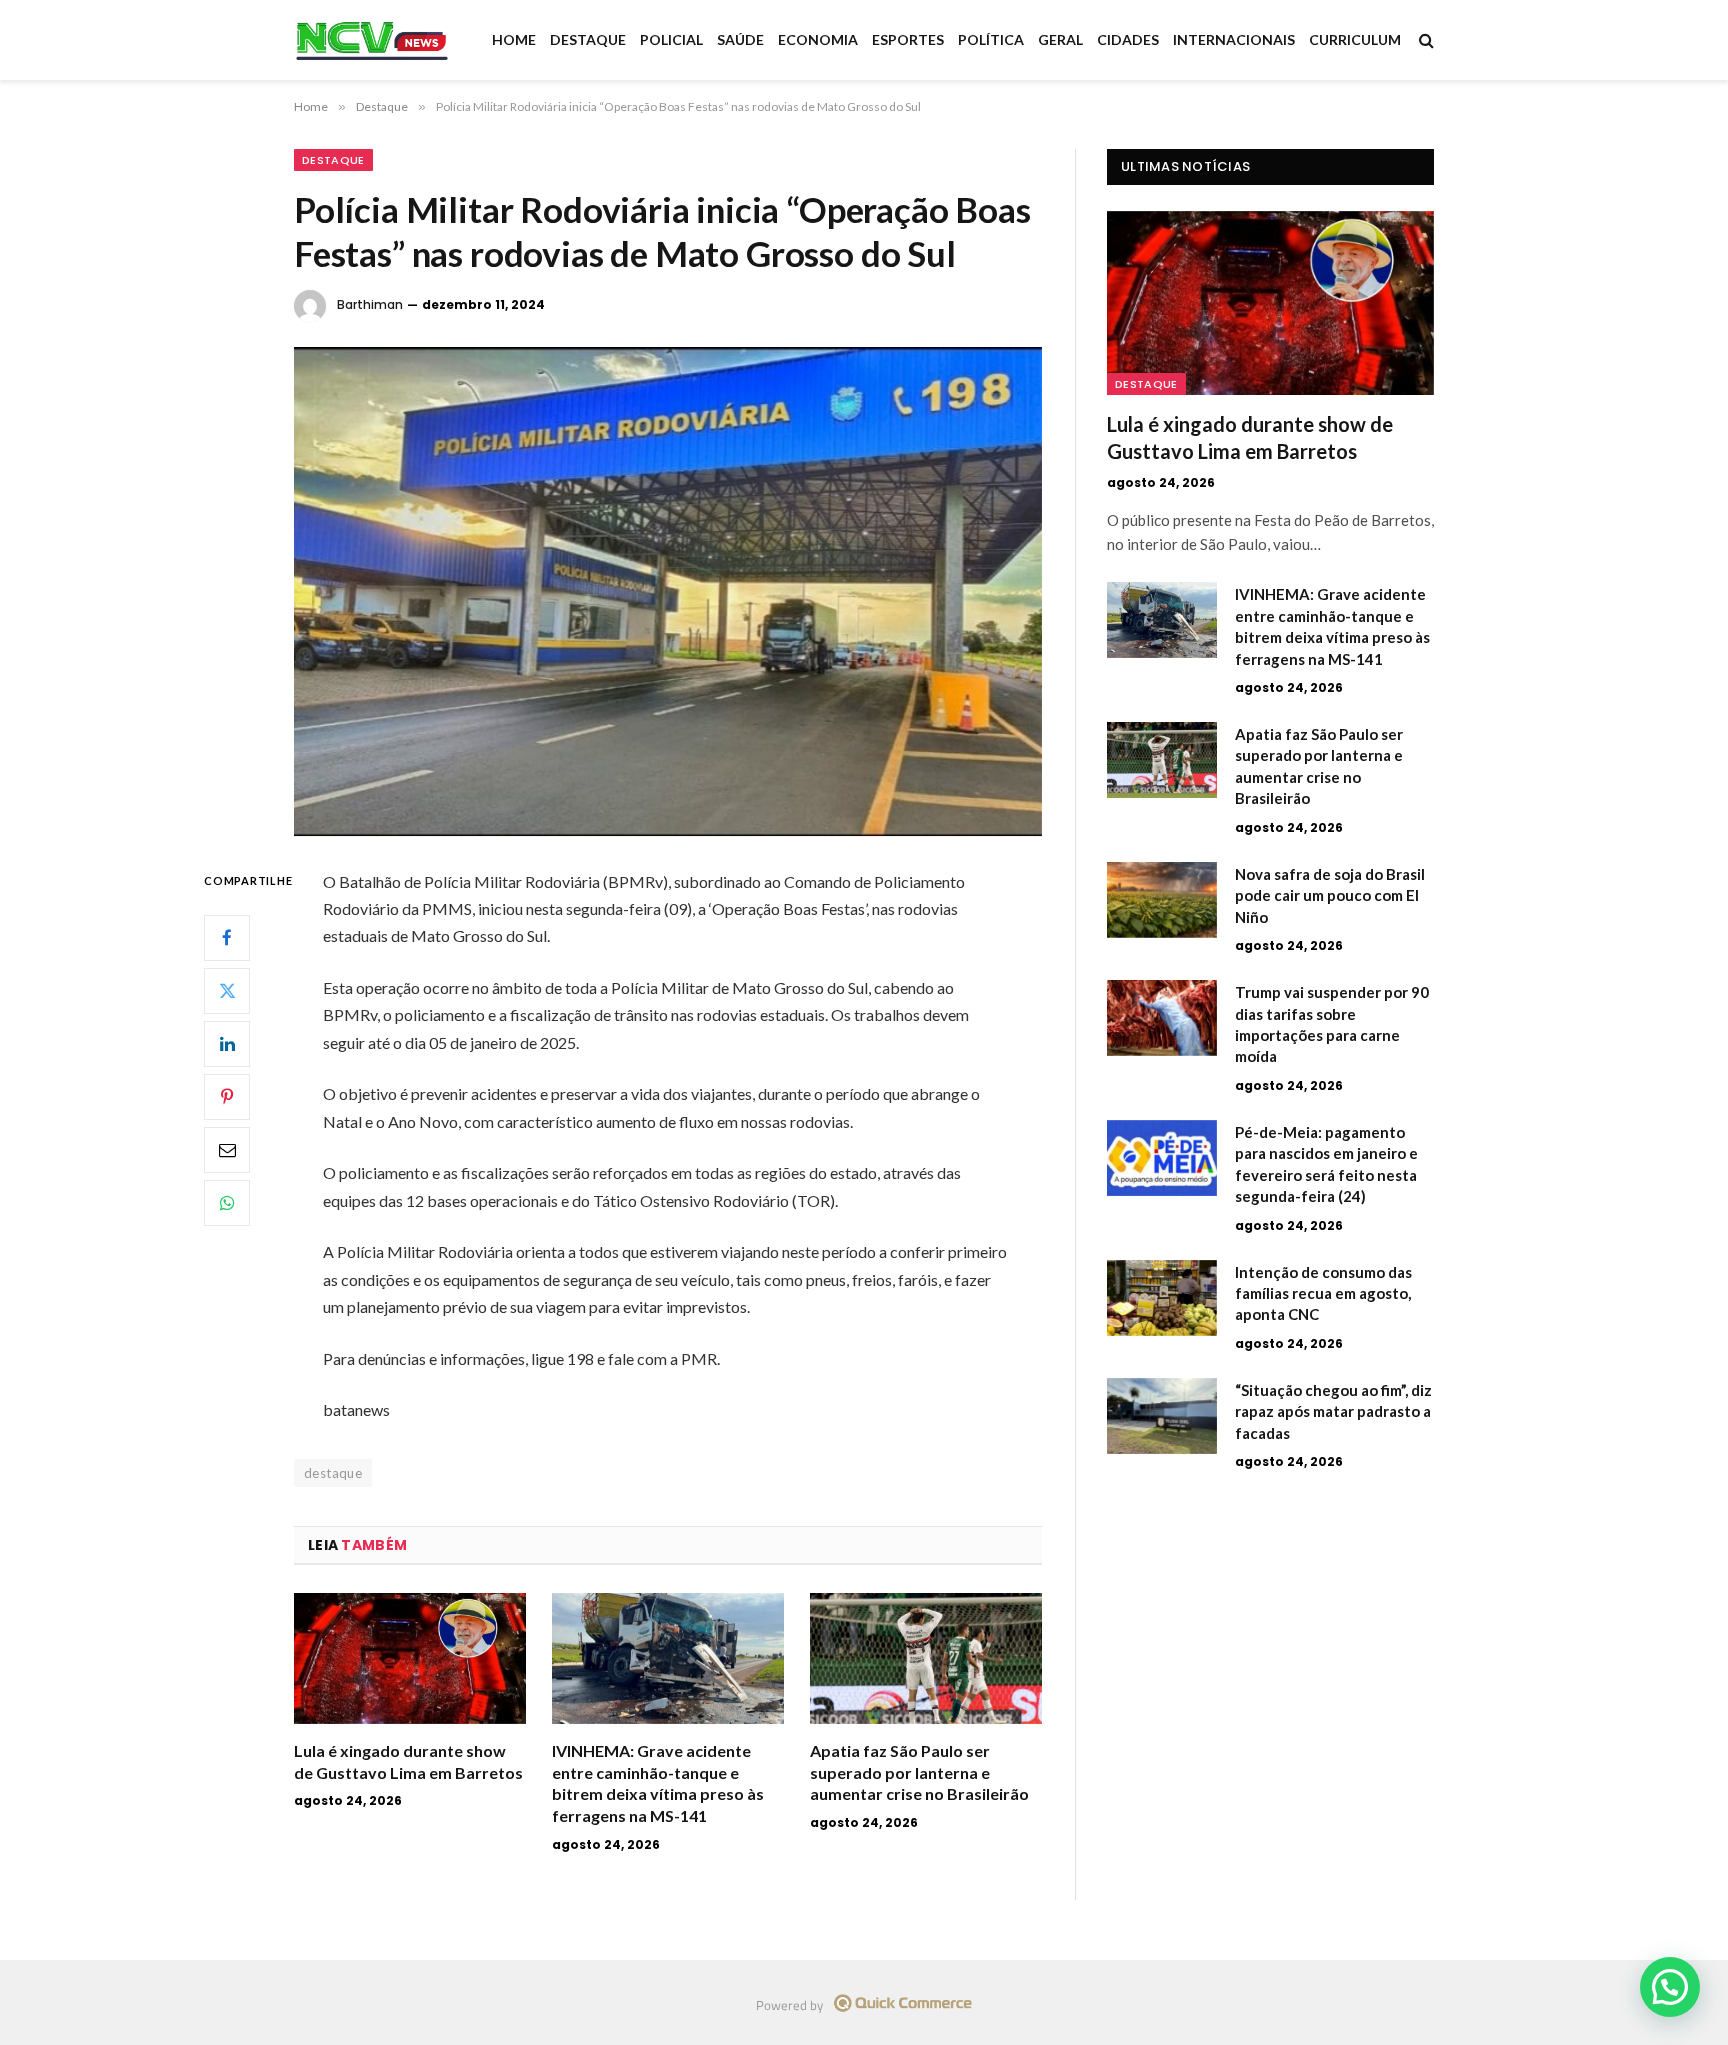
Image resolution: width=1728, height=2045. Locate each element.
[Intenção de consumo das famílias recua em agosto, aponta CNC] (1162, 1298)
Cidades (1128, 39)
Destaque (588, 39)
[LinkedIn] (227, 1044)
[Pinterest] (227, 1097)
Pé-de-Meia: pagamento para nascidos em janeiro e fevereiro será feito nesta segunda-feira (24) (1326, 1164)
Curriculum (1355, 39)
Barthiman (370, 304)
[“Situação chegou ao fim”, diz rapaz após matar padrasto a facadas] (1162, 1416)
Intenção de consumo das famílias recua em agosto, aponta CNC (1323, 1293)
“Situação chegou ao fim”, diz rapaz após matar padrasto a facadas (1333, 1411)
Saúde (740, 39)
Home (514, 39)
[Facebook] (227, 938)
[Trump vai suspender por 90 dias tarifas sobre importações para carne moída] (1162, 1018)
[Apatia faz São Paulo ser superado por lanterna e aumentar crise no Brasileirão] (926, 1658)
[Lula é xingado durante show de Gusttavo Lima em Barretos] (410, 1658)
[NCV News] (372, 40)
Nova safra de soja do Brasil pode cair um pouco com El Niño (1330, 895)
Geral (1060, 39)
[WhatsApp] (227, 1203)
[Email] (227, 1150)
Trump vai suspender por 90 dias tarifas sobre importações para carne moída (1332, 1024)
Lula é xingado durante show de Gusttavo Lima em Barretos (408, 1761)
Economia (818, 39)
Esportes (908, 39)
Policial (671, 39)
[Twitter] (227, 991)
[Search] (1424, 40)
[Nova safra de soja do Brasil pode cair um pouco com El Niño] (1162, 900)
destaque (333, 1473)
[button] (1670, 1987)
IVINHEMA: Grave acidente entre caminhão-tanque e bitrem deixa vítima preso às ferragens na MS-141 (658, 1783)
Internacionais (1234, 39)
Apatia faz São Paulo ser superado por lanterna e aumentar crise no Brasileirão (919, 1772)
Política (991, 39)
